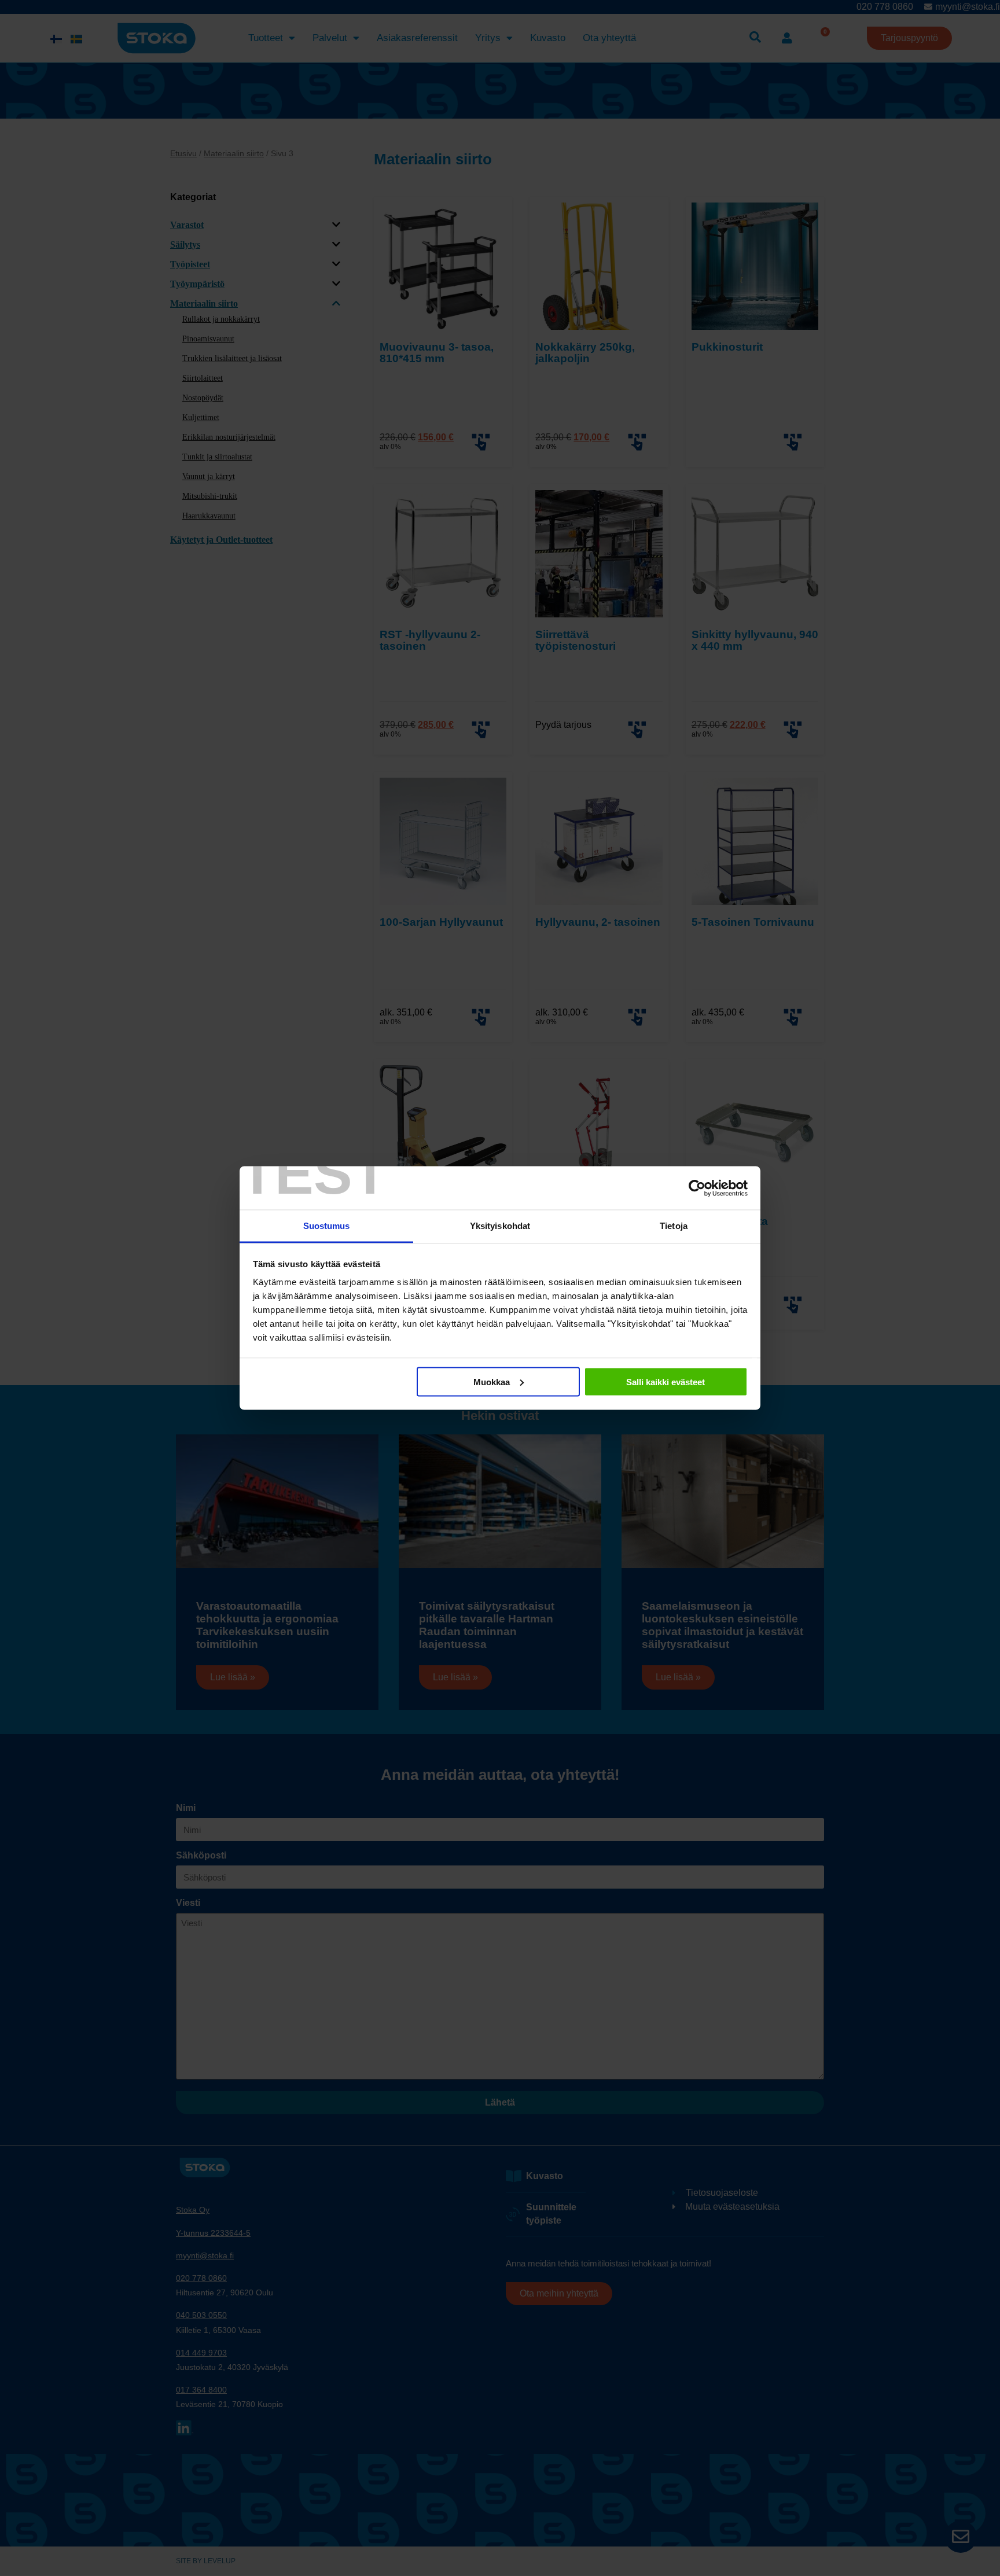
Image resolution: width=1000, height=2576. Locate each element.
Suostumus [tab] (327, 1226)
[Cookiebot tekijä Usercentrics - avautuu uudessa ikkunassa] (697, 1188)
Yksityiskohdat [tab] (500, 1226)
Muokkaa (492, 1381)
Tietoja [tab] (674, 1226)
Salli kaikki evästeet (666, 1381)
